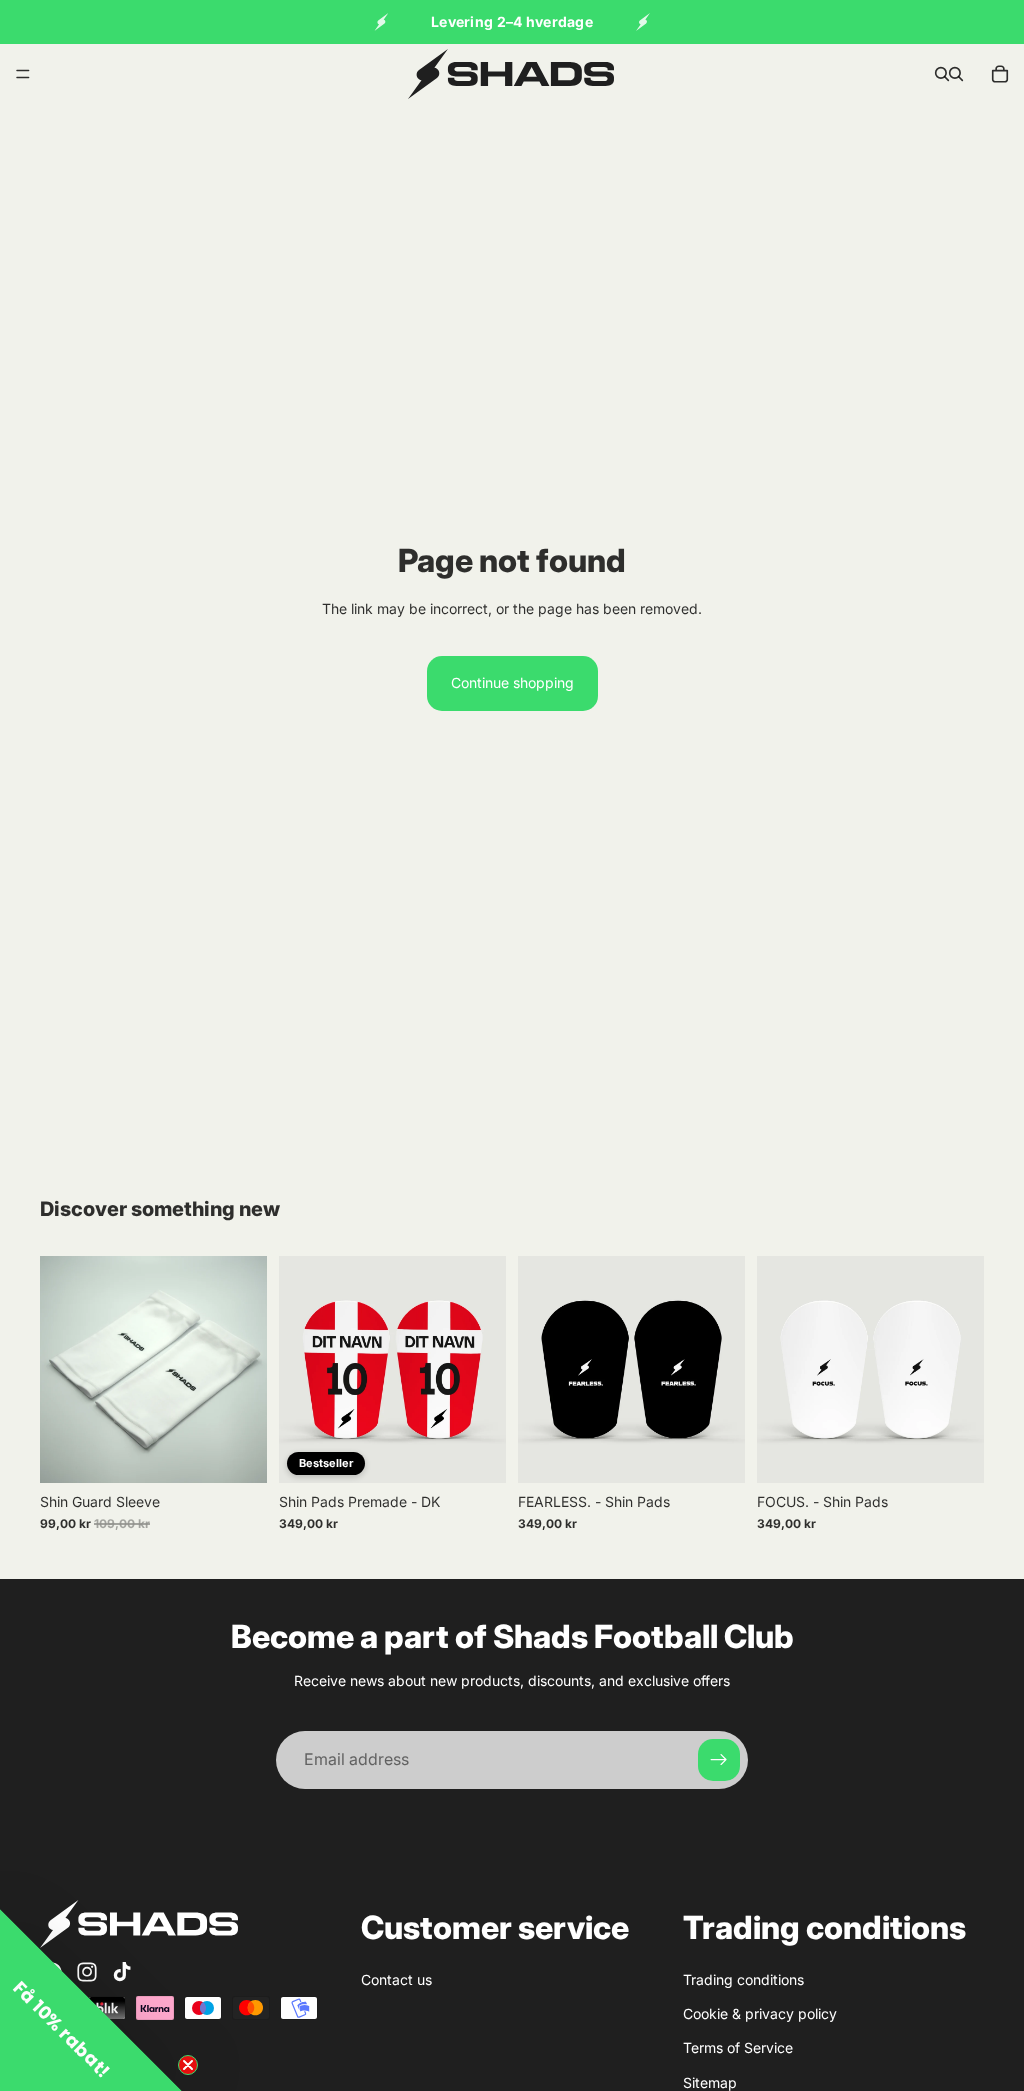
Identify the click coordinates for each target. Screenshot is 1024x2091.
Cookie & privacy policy (760, 2013)
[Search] (942, 74)
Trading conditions (743, 1979)
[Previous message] (381, 22)
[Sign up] (719, 1760)
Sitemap (710, 2082)
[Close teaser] (188, 2065)
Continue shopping (512, 682)
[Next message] (643, 22)
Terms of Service (738, 2048)
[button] (91, 2000)
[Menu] (23, 74)
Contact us (396, 1979)
